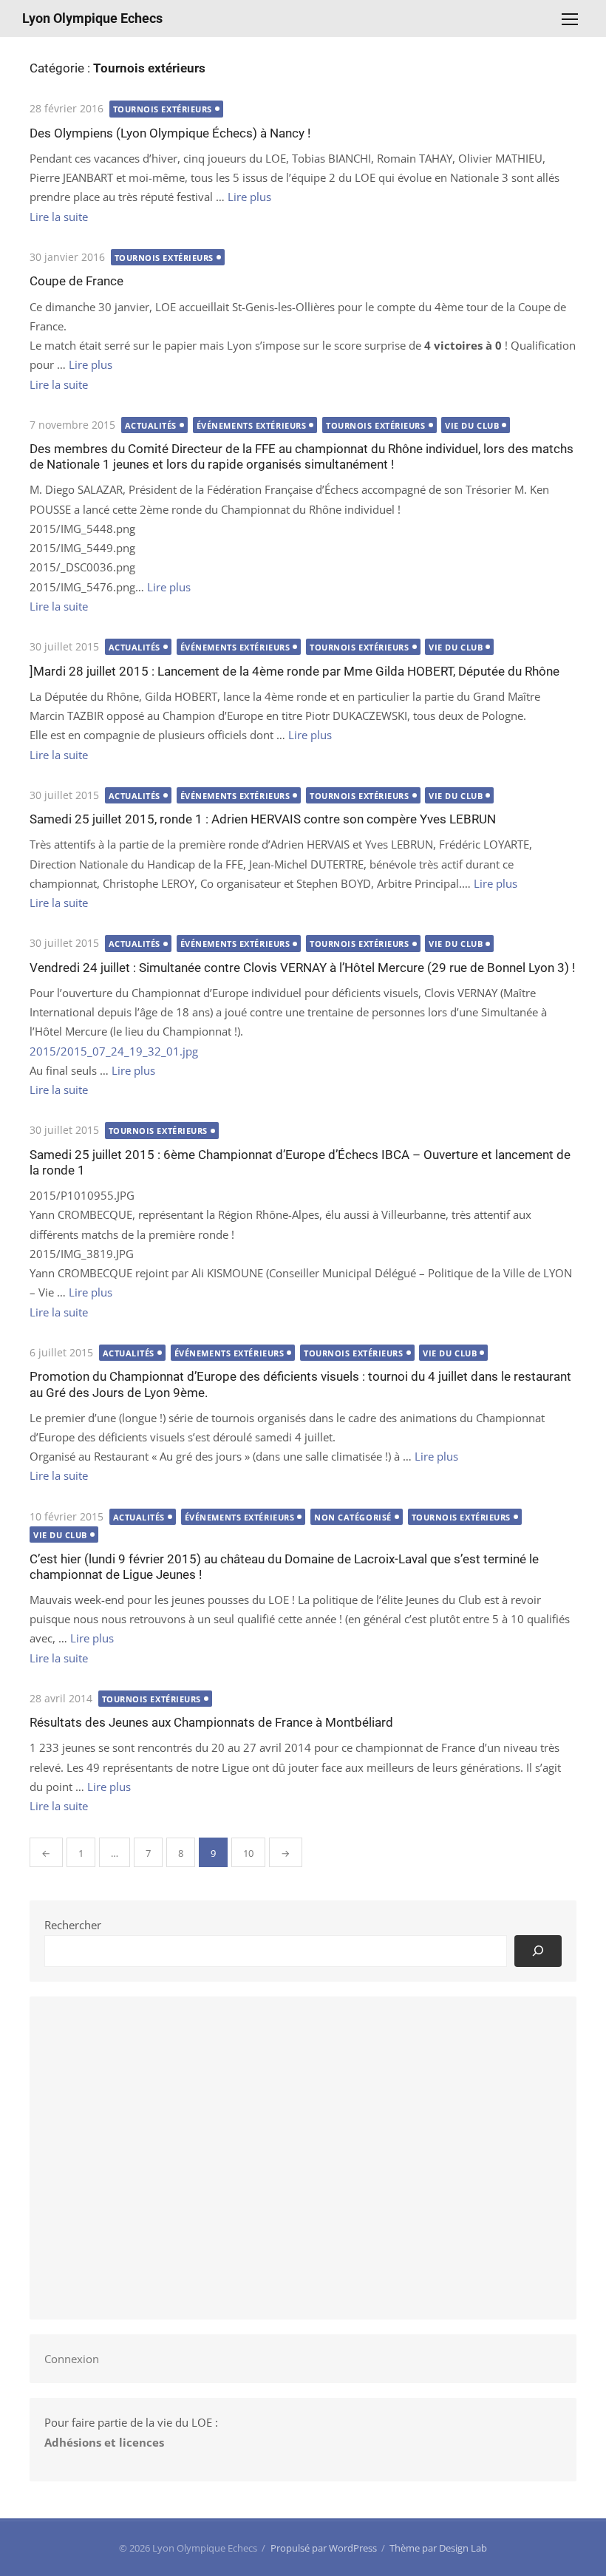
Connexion (72, 2359)
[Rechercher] (538, 1951)
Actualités (151, 425)
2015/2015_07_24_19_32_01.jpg (114, 1051)
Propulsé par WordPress (324, 2548)
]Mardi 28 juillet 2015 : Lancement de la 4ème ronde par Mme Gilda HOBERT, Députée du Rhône (295, 671)
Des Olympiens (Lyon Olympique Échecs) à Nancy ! (170, 133)
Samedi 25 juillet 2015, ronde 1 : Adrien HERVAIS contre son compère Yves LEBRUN (263, 819)
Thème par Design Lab (438, 2548)
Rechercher (73, 1925)
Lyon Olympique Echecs (92, 18)
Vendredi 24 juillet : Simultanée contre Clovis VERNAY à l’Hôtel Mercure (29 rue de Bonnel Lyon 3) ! (302, 968)
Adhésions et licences (104, 2442)
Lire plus (249, 197)
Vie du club (472, 425)
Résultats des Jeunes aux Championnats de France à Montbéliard (211, 1722)
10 (248, 1853)
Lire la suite (59, 217)
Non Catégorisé (353, 1517)
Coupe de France (76, 281)
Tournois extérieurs (163, 109)
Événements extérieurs (252, 425)
